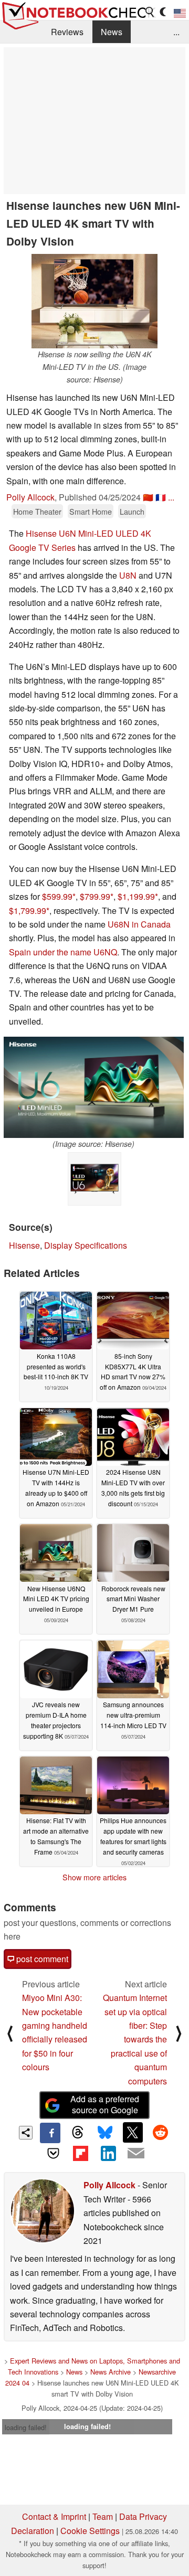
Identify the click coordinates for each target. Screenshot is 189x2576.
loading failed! (26, 2427)
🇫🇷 (161, 497)
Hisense (24, 1245)
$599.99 (57, 896)
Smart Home (91, 511)
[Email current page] (135, 2154)
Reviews (67, 32)
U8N (128, 575)
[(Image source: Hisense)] (94, 1087)
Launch (132, 511)
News (112, 32)
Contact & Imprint (54, 2516)
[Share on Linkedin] (108, 2153)
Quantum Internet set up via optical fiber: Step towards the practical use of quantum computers (135, 2039)
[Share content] (26, 2133)
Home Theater (37, 511)
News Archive (111, 2372)
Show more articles (94, 1877)
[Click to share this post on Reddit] (160, 2132)
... (176, 32)
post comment (41, 1959)
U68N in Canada (139, 924)
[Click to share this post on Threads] (78, 2133)
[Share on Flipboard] (81, 2153)
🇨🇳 (148, 497)
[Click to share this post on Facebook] (50, 2133)
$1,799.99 (28, 911)
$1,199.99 (136, 896)
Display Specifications (86, 1245)
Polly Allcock (30, 497)
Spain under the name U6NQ (63, 952)
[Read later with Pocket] (53, 2153)
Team (103, 2516)
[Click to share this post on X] (133, 2132)
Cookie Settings (90, 2531)
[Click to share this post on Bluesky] (105, 2133)
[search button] (150, 12)
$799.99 (95, 896)
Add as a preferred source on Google (105, 2104)
